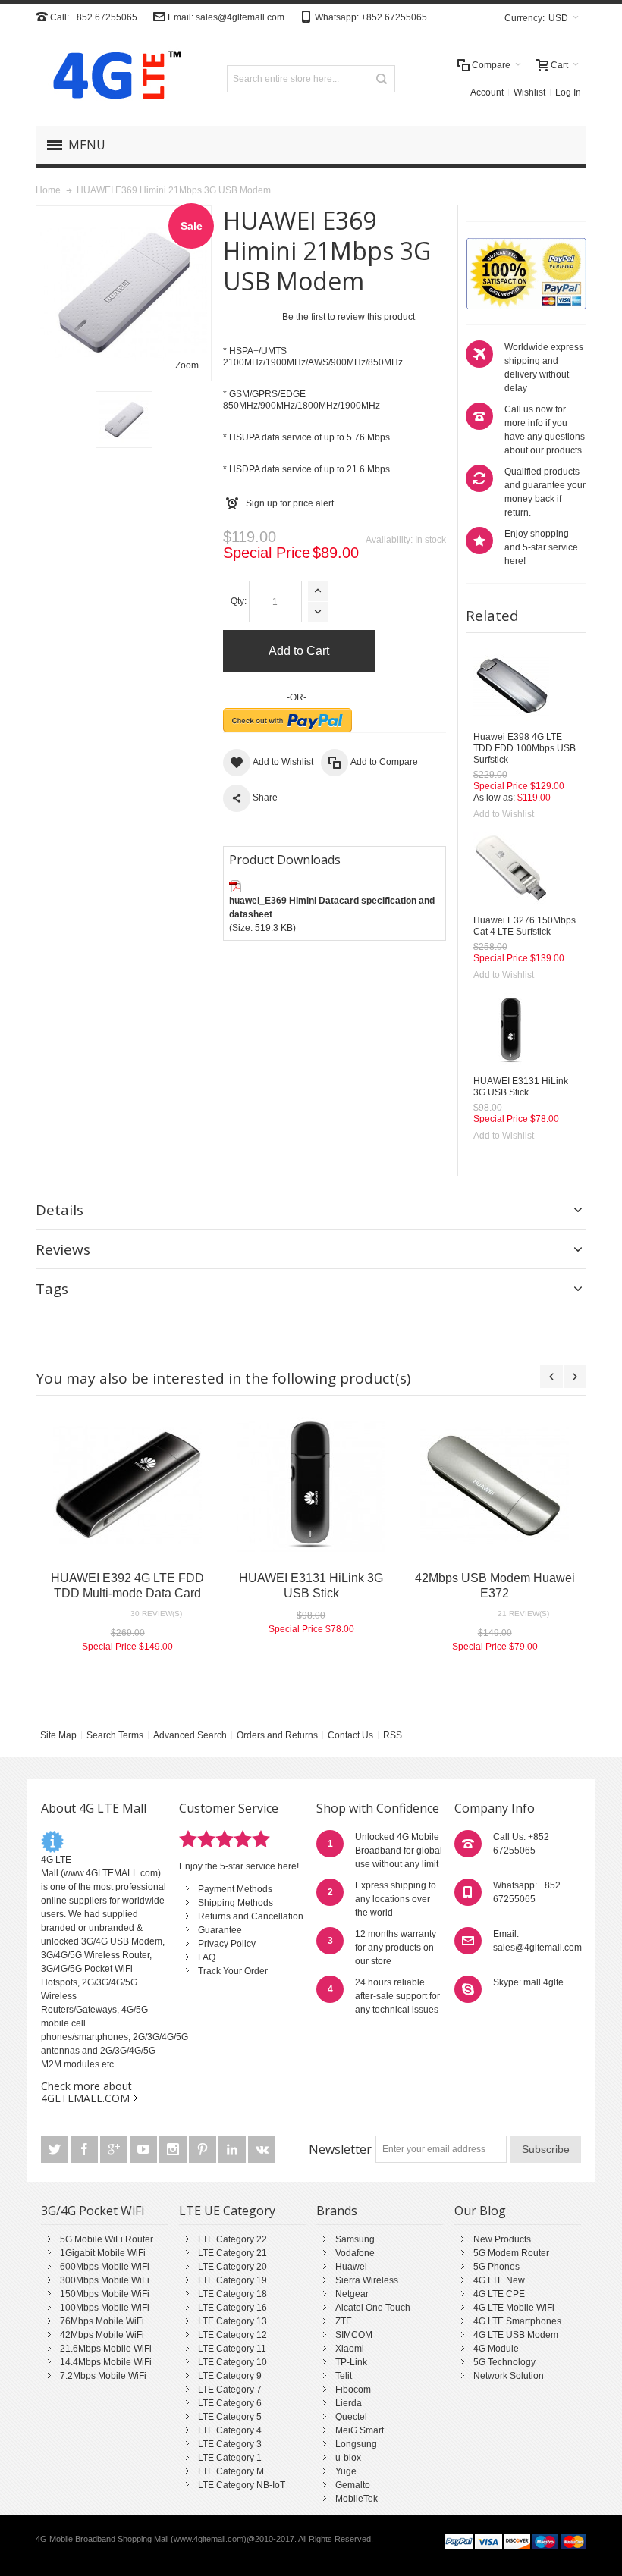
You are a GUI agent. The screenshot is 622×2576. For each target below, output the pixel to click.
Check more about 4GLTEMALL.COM (86, 2092)
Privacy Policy (227, 1944)
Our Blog (480, 2211)
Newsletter (340, 2149)
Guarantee (220, 1930)
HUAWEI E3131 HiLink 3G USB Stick (521, 1087)
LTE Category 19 (232, 2280)
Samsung (355, 2239)
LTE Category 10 (232, 2362)
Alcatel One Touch (373, 2308)
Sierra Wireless (367, 2280)
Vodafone (355, 2253)
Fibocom (353, 2390)
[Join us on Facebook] (85, 2150)
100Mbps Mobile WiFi (105, 2308)
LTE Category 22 (232, 2239)
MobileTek (357, 2499)
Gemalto (353, 2485)
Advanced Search (190, 1735)
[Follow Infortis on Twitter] (56, 2150)
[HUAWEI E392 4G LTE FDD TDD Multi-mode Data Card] (127, 1485)
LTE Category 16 (232, 2308)
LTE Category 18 (232, 2294)
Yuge (346, 2471)
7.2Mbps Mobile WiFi (103, 2376)
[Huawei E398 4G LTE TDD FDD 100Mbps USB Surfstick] (511, 686)
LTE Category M (231, 2471)
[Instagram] (174, 2150)
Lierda (349, 2403)
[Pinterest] (204, 2150)
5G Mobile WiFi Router (107, 2239)
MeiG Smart (360, 2430)
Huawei (351, 2267)
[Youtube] (145, 2150)
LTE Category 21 (232, 2253)
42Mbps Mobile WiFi (102, 2335)
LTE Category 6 (230, 2403)
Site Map (58, 1735)
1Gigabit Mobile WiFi (103, 2253)
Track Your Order (233, 1971)
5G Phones (496, 2267)
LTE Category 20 (232, 2267)
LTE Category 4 (230, 2430)
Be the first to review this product (349, 317)
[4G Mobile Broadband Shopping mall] (112, 78)
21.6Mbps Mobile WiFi (106, 2349)
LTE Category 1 (230, 2458)
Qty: (239, 601)
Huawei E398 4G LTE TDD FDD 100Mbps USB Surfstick (525, 748)
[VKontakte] (262, 2150)
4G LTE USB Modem (516, 2335)
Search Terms (115, 1735)
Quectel (351, 2417)
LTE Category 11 (232, 2349)
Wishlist (529, 92)
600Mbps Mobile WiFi (105, 2267)
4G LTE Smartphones (517, 2321)
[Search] (382, 79)
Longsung (356, 2444)
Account (487, 92)
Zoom (187, 365)
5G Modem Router (511, 2253)
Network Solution (509, 2376)
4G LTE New (499, 2280)
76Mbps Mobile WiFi (102, 2321)
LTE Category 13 (232, 2321)
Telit (344, 2376)
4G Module (496, 2349)
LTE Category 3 (230, 2444)
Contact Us (350, 1735)
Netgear (352, 2294)
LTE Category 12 (232, 2335)
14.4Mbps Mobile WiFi (106, 2362)
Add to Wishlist (504, 814)
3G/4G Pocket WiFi (93, 2211)
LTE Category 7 (230, 2390)
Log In (568, 92)
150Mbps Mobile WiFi (105, 2294)
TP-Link (351, 2362)
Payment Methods (235, 1889)
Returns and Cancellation (251, 1916)
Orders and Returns (277, 1735)
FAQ (207, 1957)
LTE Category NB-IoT (242, 2485)
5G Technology (504, 2362)
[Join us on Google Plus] (115, 2150)
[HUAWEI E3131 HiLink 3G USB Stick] (511, 1030)
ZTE (344, 2321)
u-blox (348, 2458)
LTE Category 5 (230, 2417)
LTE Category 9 (230, 2376)
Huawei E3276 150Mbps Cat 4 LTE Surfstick (525, 926)
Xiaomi (350, 2349)
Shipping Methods (236, 1903)
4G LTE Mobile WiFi (514, 2308)
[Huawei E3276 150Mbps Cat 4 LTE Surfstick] (511, 870)
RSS (393, 1735)
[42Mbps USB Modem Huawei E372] (495, 1485)
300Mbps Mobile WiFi (105, 2280)
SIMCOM (354, 2335)
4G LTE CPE (499, 2294)
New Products (502, 2239)
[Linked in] (233, 2150)
